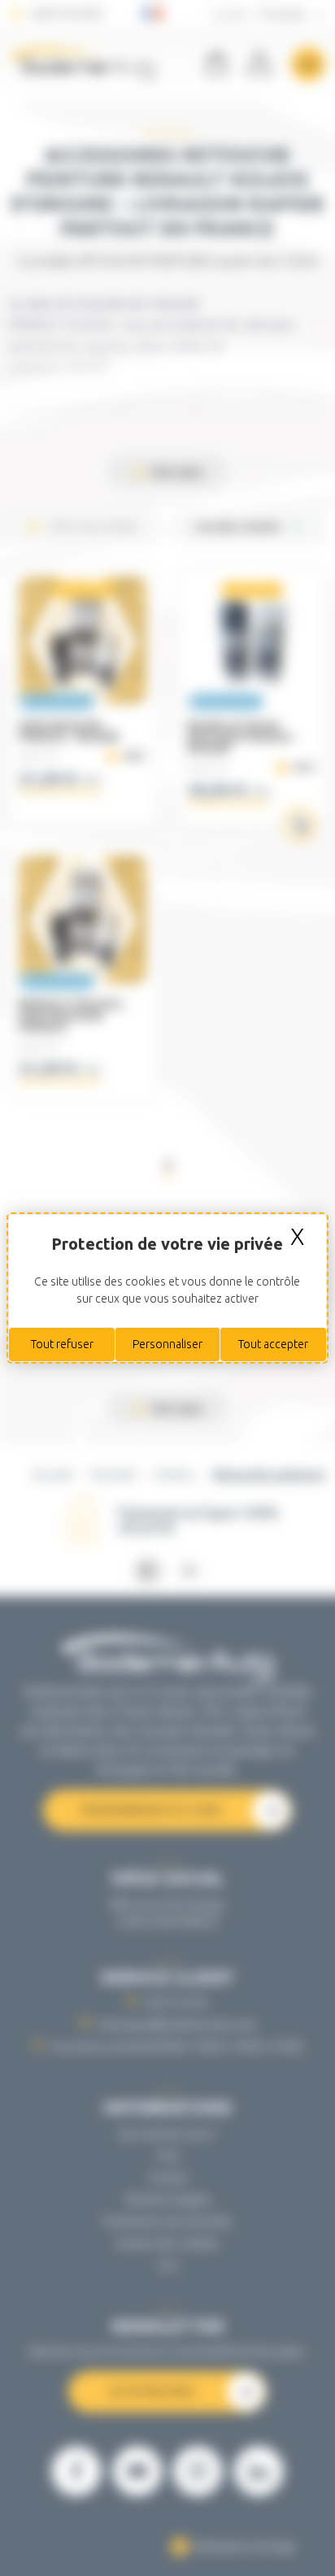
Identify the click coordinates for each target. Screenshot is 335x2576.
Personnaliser (167, 1344)
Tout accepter (273, 1344)
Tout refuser (62, 1344)
